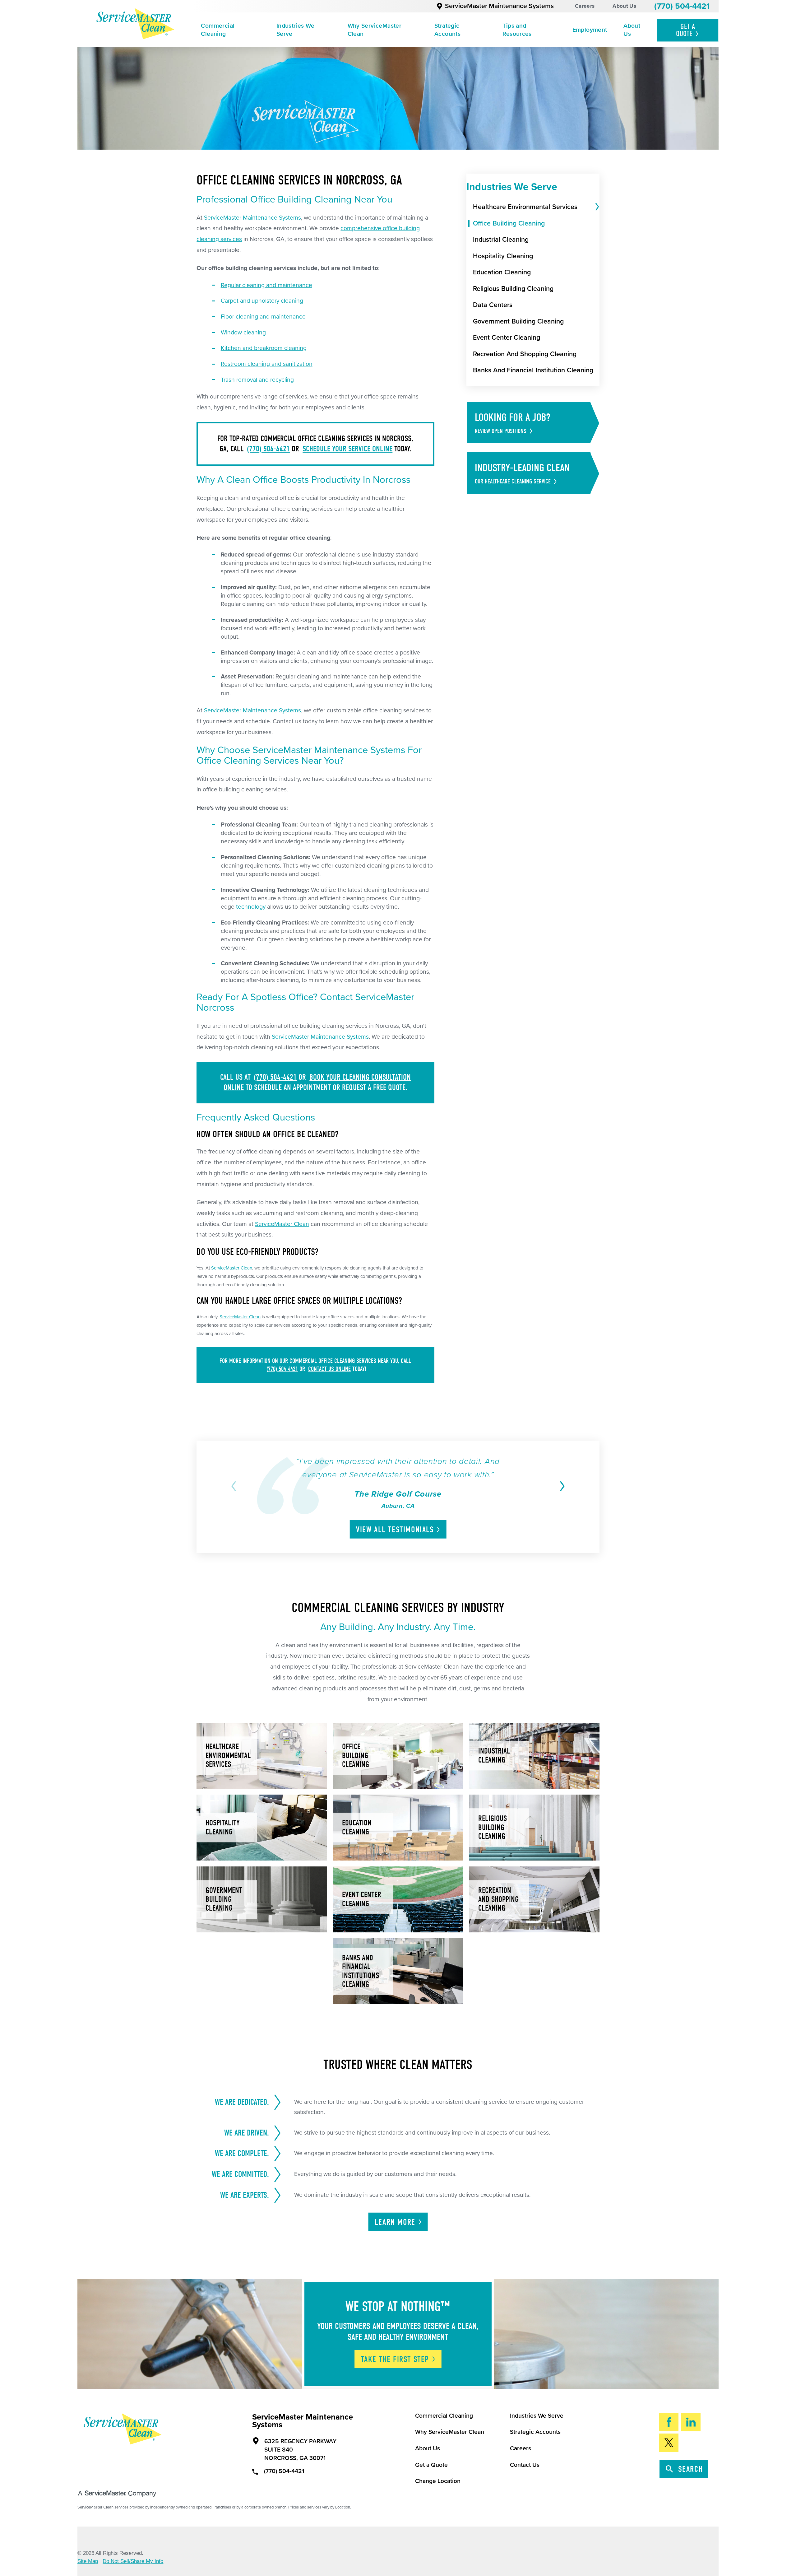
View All (395, 1530)
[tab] (596, 207)
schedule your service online (347, 449)
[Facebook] (669, 2422)
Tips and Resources (517, 30)
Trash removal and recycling (257, 380)
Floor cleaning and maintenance (263, 317)
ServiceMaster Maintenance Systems (499, 6)
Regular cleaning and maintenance (266, 285)
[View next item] (561, 1486)
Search (691, 2469)
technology (251, 907)
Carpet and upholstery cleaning (262, 301)
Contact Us (525, 2465)
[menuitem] (230, 30)
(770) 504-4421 (682, 6)
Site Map (88, 2561)
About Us (624, 6)
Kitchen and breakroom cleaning (264, 348)
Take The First (395, 2359)
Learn (395, 2222)
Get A (686, 30)
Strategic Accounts (447, 30)
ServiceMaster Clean (282, 1224)
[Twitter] (669, 2443)
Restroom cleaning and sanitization (267, 364)
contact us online (329, 1369)
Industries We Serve (295, 30)
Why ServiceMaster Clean (375, 30)
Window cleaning (243, 333)
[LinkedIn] (691, 2422)
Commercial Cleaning (218, 30)
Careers (585, 6)
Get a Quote (431, 2465)
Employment (590, 30)
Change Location (438, 2481)
